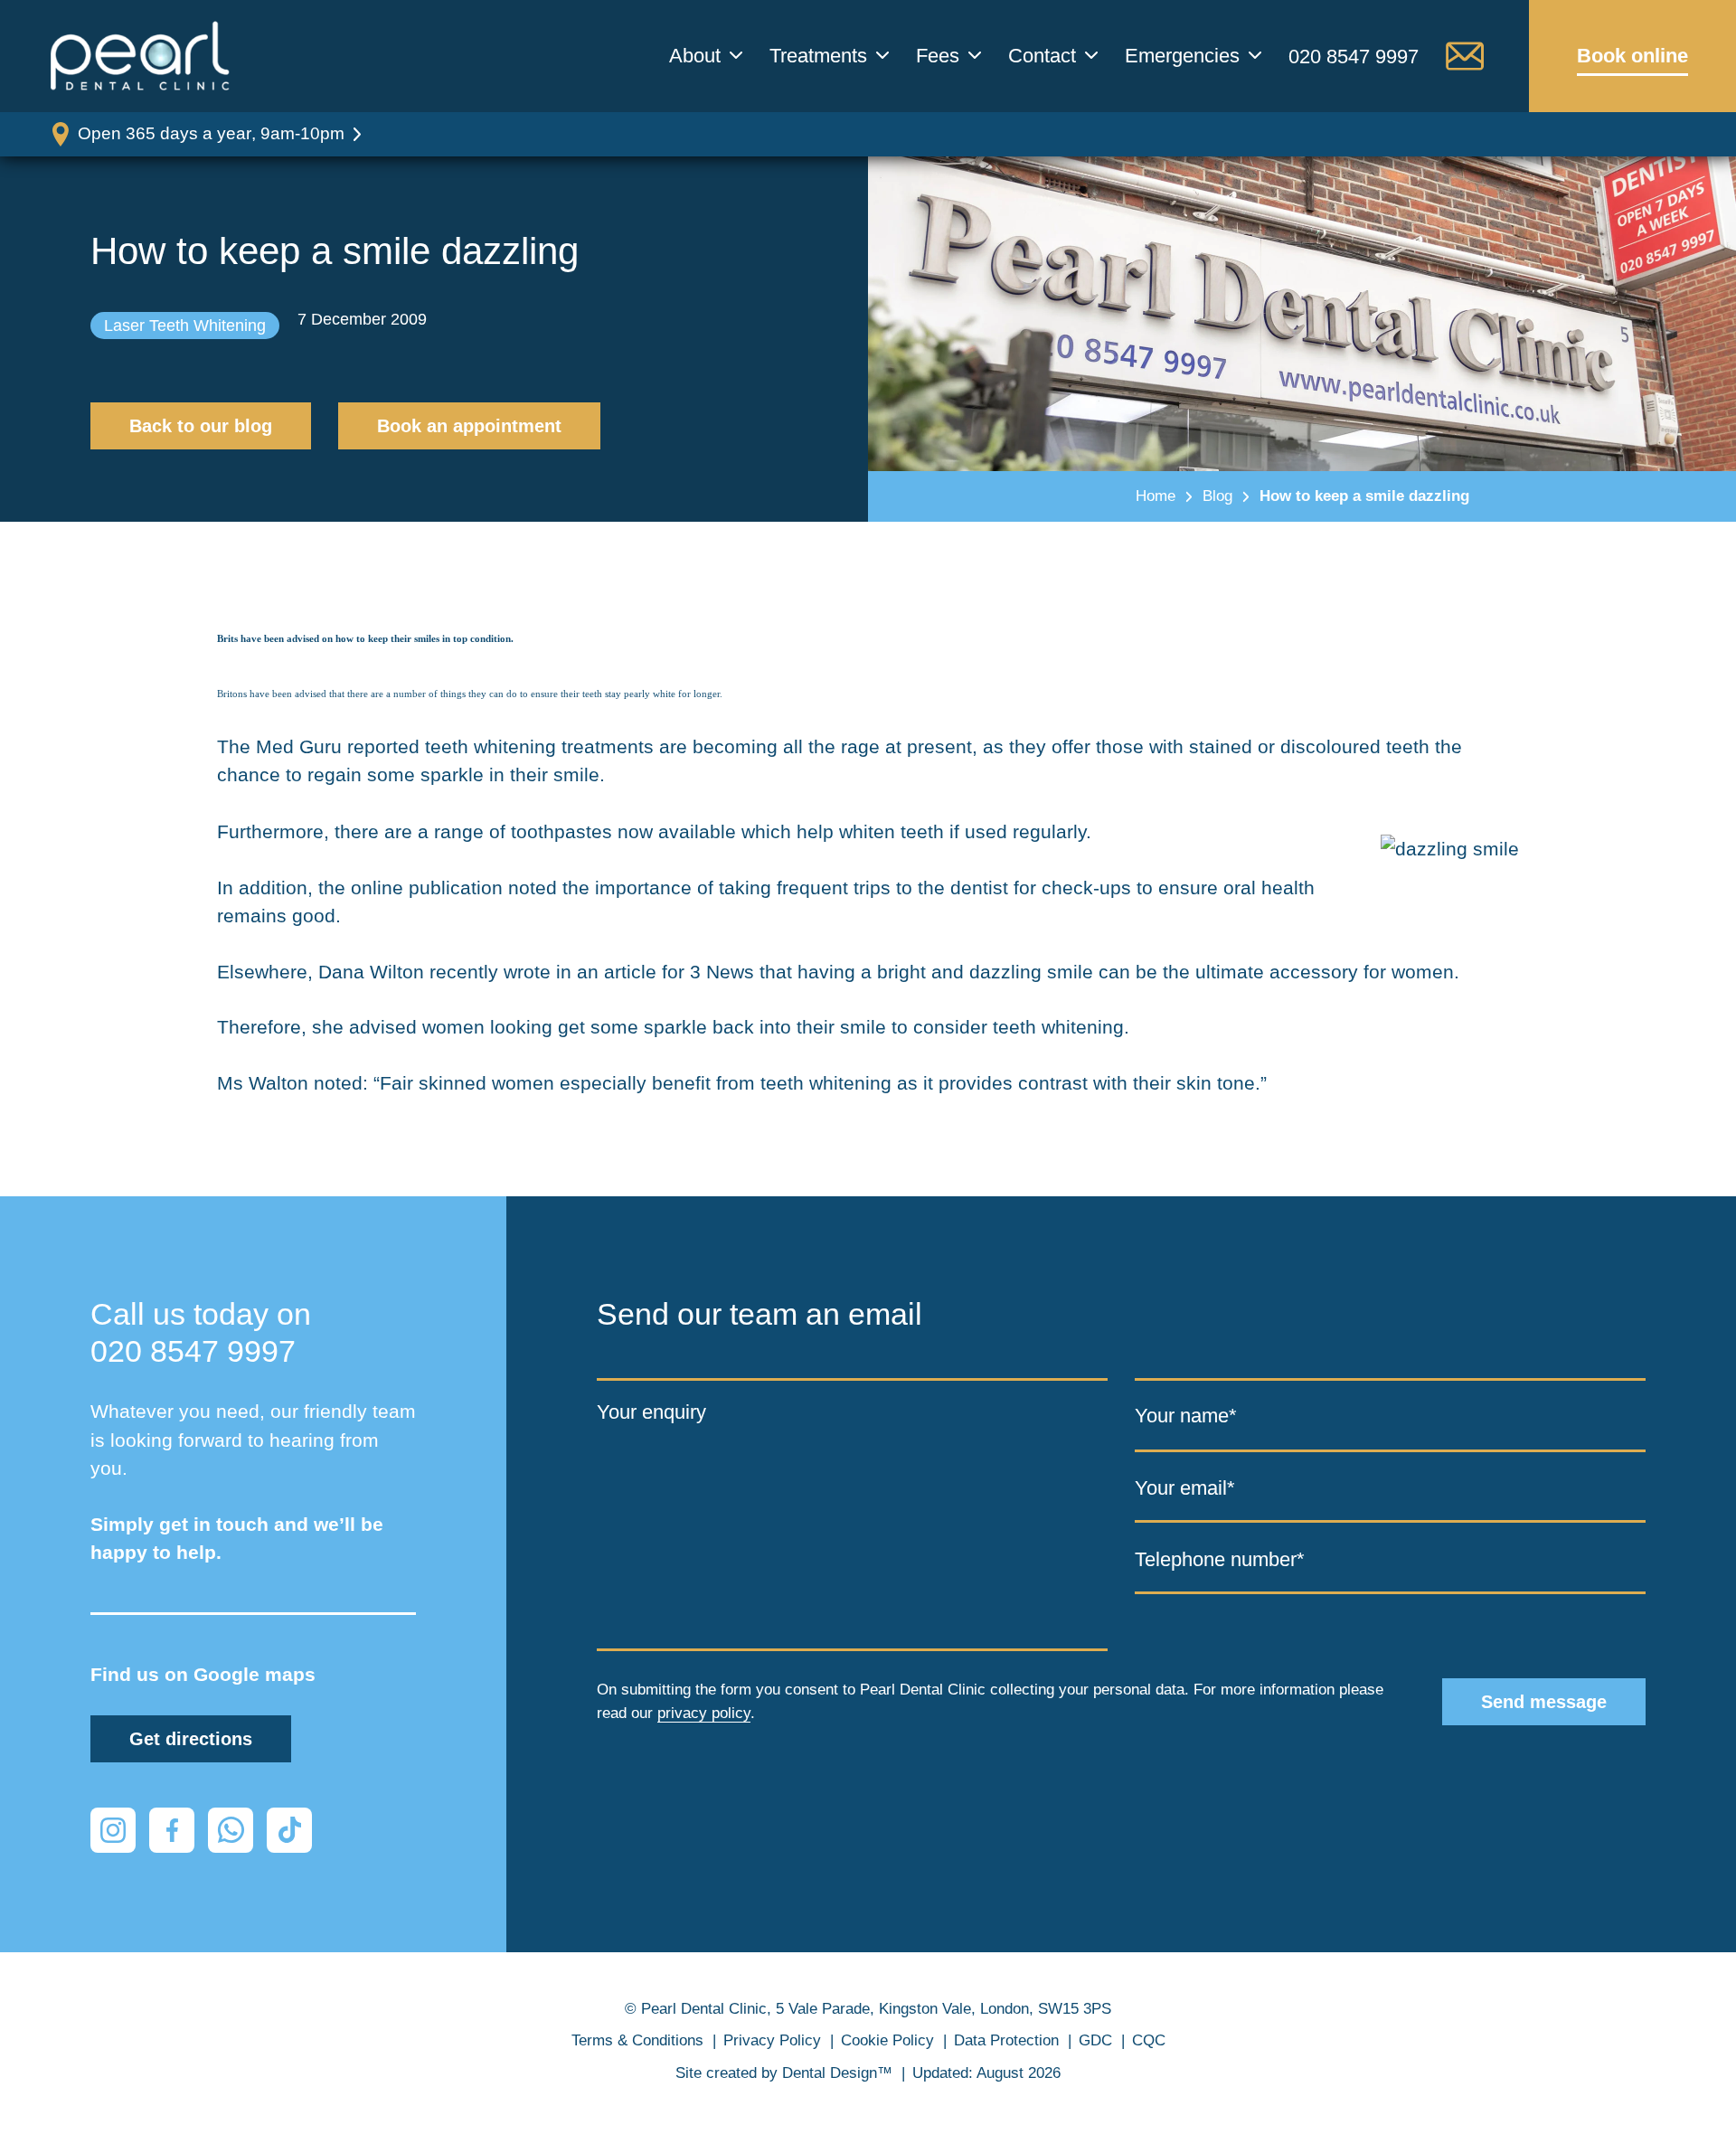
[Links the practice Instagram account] (113, 1830)
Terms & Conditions (637, 2040)
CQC (1149, 2040)
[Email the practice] (1465, 56)
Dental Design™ (837, 2073)
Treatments (818, 56)
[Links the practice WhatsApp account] (231, 1830)
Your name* (1186, 1415)
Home (1156, 496)
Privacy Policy (772, 2040)
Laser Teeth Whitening (185, 326)
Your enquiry (651, 1411)
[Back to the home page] (140, 56)
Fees (938, 56)
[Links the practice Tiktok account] (289, 1830)
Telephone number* (1220, 1558)
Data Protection (1006, 2040)
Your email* (1185, 1488)
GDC (1095, 2040)
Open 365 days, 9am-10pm (211, 133)
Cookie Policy (887, 2040)
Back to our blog (201, 426)
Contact (1042, 56)
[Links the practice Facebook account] (172, 1830)
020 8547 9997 (1354, 57)
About (695, 56)
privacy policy (704, 1713)
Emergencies (1182, 56)
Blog (1217, 496)
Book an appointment (469, 426)
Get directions (191, 1739)
